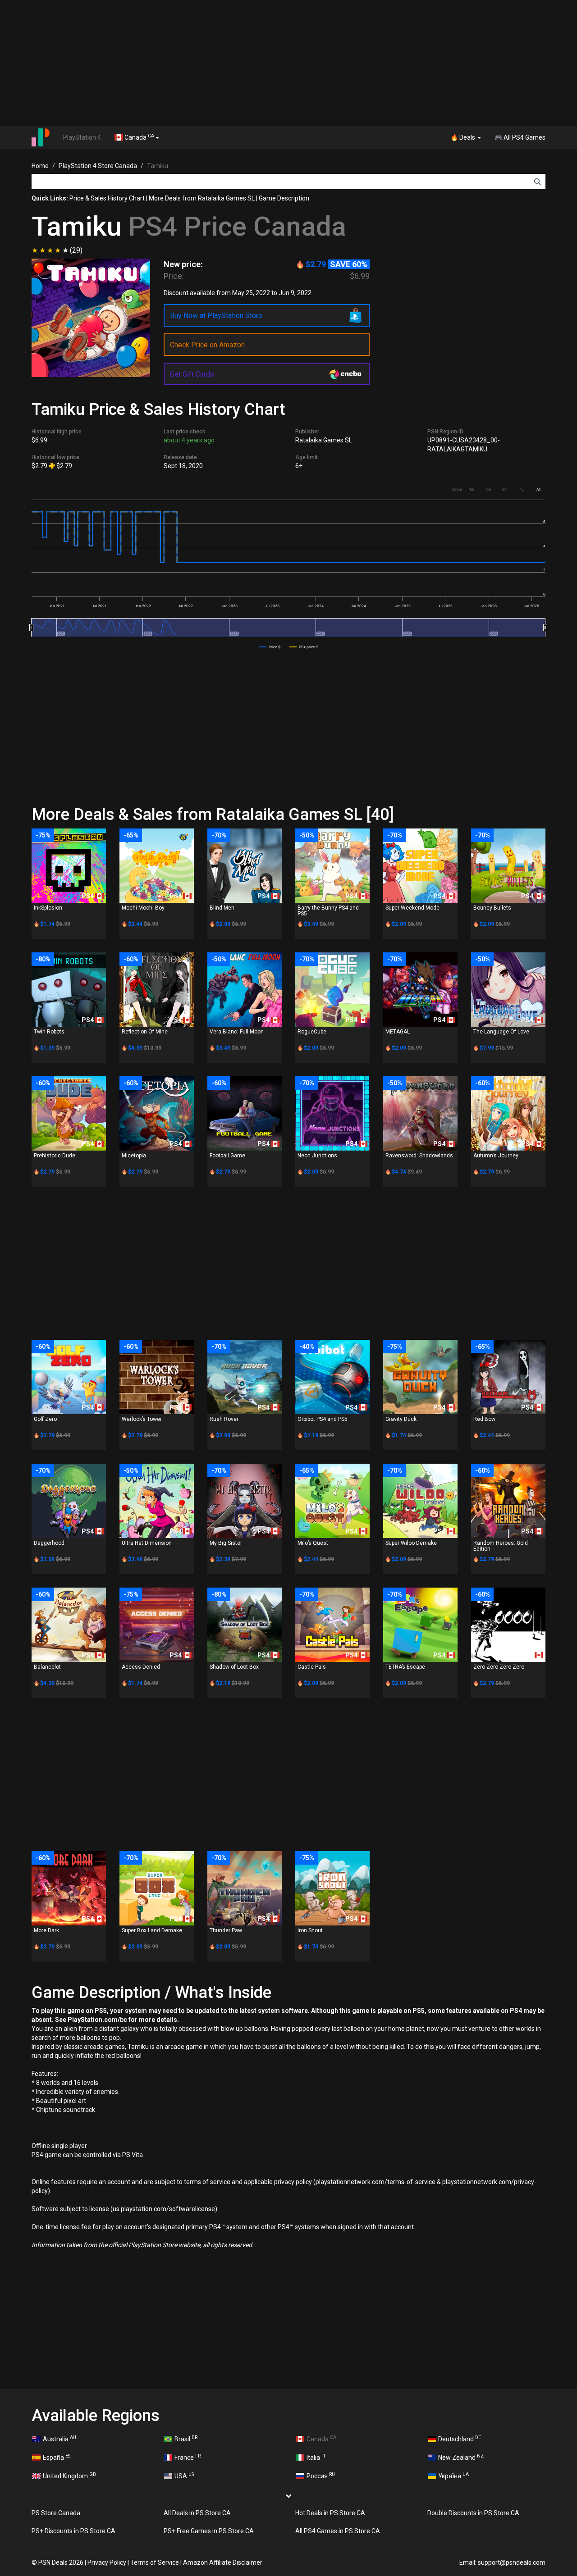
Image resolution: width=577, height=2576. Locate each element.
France (188, 2457)
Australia (60, 2439)
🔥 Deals (463, 137)
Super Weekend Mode (412, 908)
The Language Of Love (501, 1032)
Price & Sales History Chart (107, 198)
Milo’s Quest (313, 1543)
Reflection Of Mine (145, 1032)
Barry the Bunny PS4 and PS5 (328, 911)
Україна (453, 2476)
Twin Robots (49, 1032)
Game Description (284, 198)
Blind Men (222, 908)
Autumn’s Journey (496, 1156)
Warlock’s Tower (142, 1419)
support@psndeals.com (512, 2562)
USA (184, 2476)
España (57, 2457)
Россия (321, 2476)
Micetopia (134, 1156)
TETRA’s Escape (405, 1667)
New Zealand (461, 2457)
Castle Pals (312, 1667)
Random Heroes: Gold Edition (501, 1546)
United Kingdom (69, 2476)
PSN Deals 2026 (61, 2562)
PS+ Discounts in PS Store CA (73, 2531)
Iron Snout (310, 1930)
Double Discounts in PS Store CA (473, 2513)
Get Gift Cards (192, 374)
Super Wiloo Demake (411, 1543)
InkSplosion (48, 908)
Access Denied (141, 1667)
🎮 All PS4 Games (520, 137)
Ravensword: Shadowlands (419, 1156)
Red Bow (484, 1419)
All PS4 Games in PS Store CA (338, 2531)
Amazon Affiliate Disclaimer (223, 2562)
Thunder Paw (226, 1930)
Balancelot (47, 1667)
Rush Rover (224, 1419)
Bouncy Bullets (492, 908)
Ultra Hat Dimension (147, 1543)
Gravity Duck (401, 1419)
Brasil (186, 2439)
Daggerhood (49, 1543)
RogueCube (312, 1032)
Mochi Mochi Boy (143, 908)
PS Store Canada (56, 2513)
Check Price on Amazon (207, 345)
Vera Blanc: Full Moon (237, 1032)
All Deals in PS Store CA (197, 2513)
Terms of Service (155, 2562)
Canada (139, 137)
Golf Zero (45, 1419)
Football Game (227, 1156)
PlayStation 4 (82, 137)
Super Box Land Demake (152, 1930)
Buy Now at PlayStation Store (216, 316)
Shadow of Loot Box (234, 1667)
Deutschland (460, 2439)
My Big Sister (226, 1543)
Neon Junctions (317, 1156)
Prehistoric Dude (55, 1156)
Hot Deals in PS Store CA (330, 2513)
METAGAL (398, 1032)
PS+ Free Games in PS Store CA (209, 2531)
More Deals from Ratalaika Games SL (202, 198)
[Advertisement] (288, 63)
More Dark (46, 1930)
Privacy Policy (107, 2562)
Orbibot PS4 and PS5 (323, 1419)
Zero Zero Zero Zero (499, 1667)
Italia (316, 2457)
